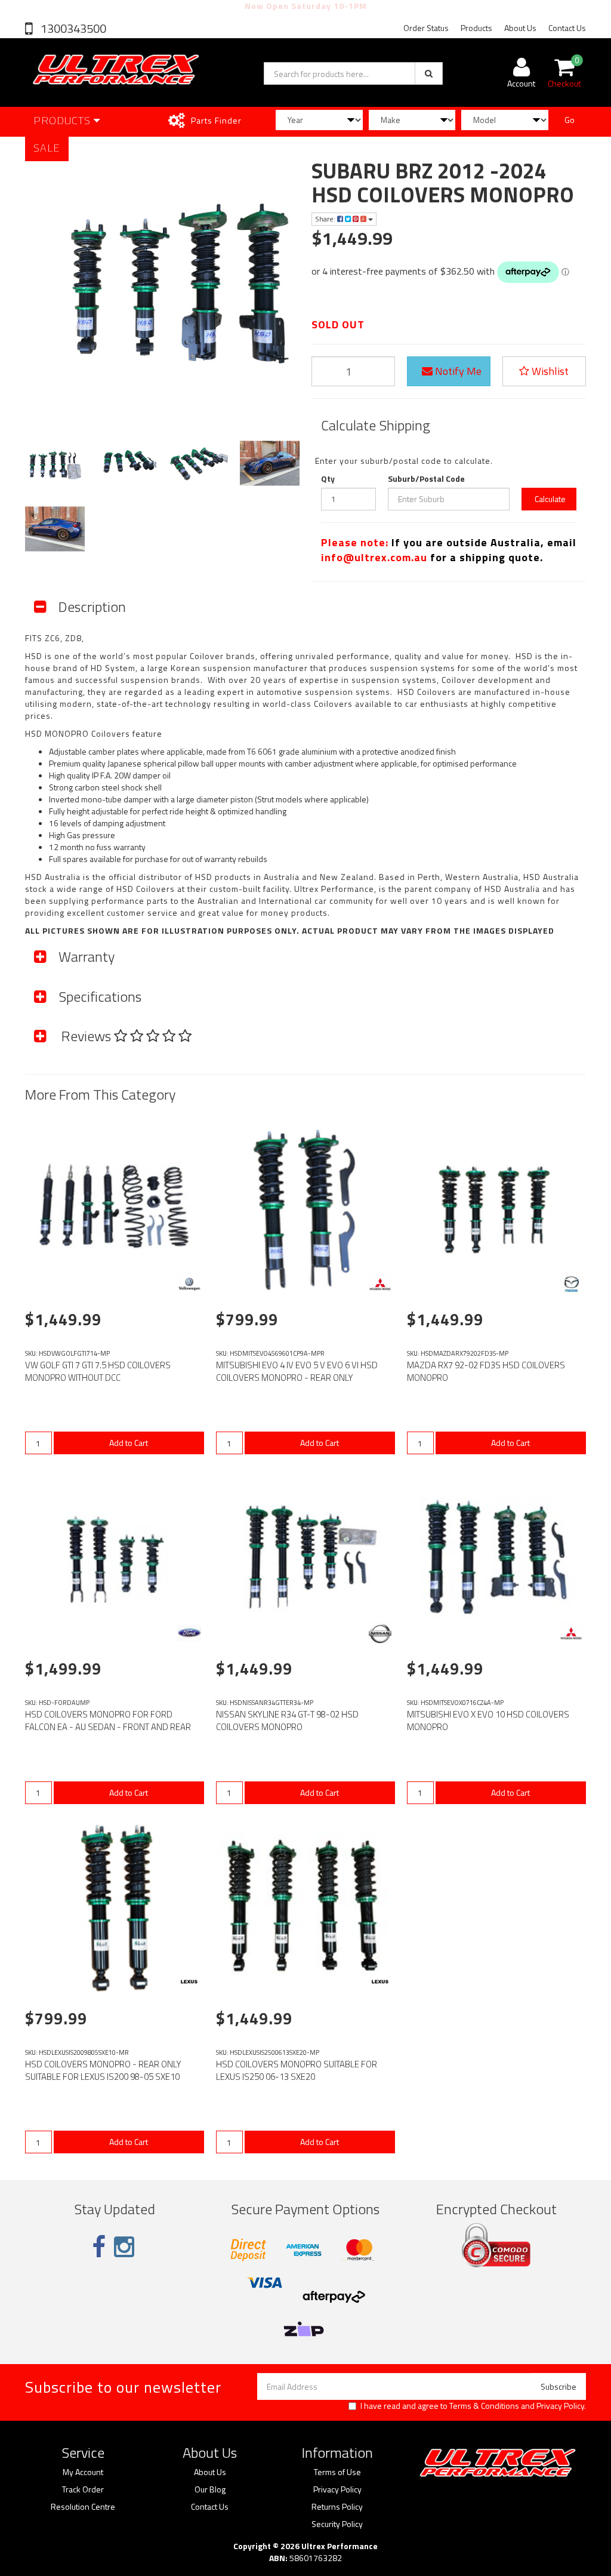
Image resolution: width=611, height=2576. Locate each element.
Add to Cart (129, 1443)
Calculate (549, 499)
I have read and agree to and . (473, 2406)
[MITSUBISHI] (380, 1284)
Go (570, 120)
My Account (83, 2472)
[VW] (189, 1284)
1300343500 (72, 28)
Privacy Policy (560, 2406)
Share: (326, 219)
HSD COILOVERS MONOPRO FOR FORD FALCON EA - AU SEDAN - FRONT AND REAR (108, 1721)
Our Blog (210, 2489)
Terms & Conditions (484, 2406)
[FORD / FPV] (189, 1633)
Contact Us (567, 28)
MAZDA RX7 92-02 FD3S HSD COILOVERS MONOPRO (486, 1371)
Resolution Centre (83, 2507)
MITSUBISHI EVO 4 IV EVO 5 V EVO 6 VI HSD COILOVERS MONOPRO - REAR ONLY (297, 1371)
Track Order (83, 2489)
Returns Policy (337, 2507)
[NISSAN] (380, 1633)
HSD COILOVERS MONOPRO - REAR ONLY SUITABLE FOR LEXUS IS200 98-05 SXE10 (103, 2070)
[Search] (429, 73)
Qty (328, 479)
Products (476, 28)
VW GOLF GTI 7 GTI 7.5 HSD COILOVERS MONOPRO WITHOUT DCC (98, 1371)
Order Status (426, 28)
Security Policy (337, 2524)
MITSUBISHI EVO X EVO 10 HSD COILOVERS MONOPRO (488, 1721)
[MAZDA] (571, 1284)
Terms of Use (337, 2472)
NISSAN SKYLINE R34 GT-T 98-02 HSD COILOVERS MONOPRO (287, 1721)
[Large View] (55, 463)
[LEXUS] (189, 1983)
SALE (47, 148)
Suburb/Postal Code (426, 479)
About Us (520, 28)
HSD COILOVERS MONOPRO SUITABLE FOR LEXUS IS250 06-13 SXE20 (297, 2070)
